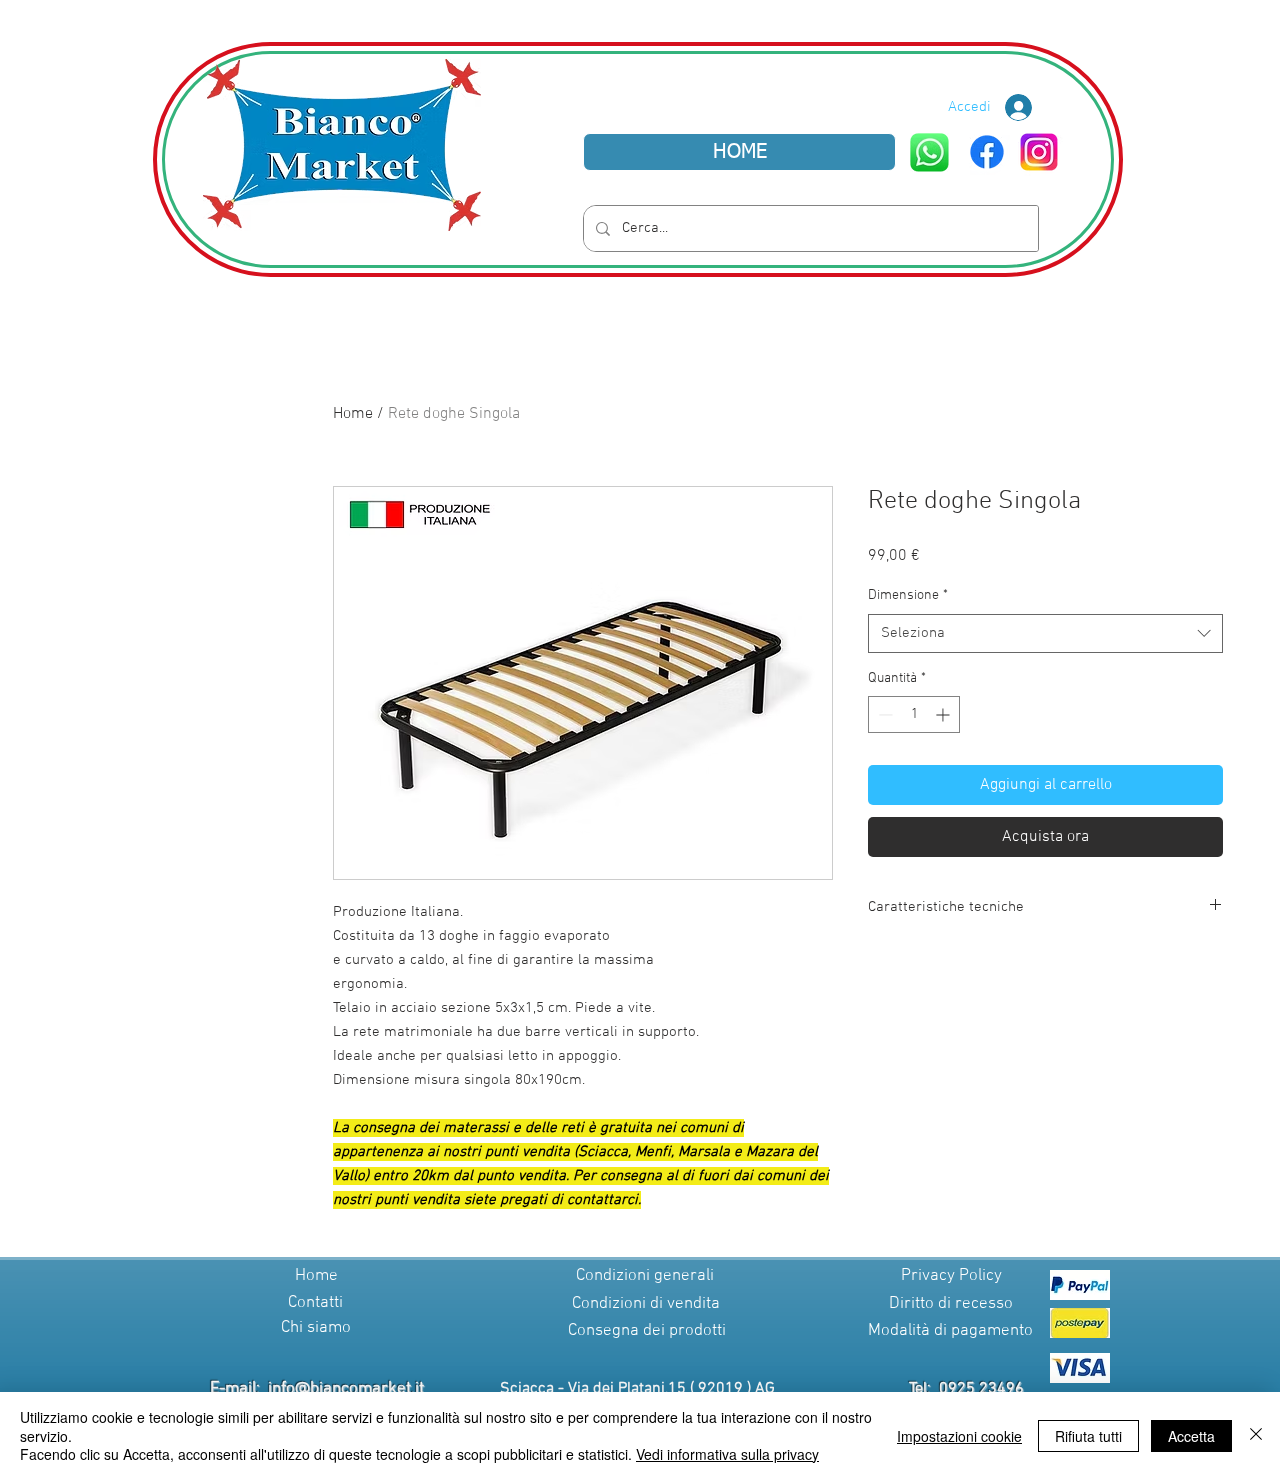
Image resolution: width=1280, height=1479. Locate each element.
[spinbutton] (914, 714)
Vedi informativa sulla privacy (727, 1454)
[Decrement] (883, 714)
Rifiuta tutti (1088, 1436)
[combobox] (1045, 633)
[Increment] (944, 714)
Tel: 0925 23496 (966, 1389)
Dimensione (908, 595)
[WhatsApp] (929, 152)
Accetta (1191, 1436)
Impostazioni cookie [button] (959, 1436)
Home (353, 414)
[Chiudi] (1256, 1435)
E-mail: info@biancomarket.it (317, 1389)
